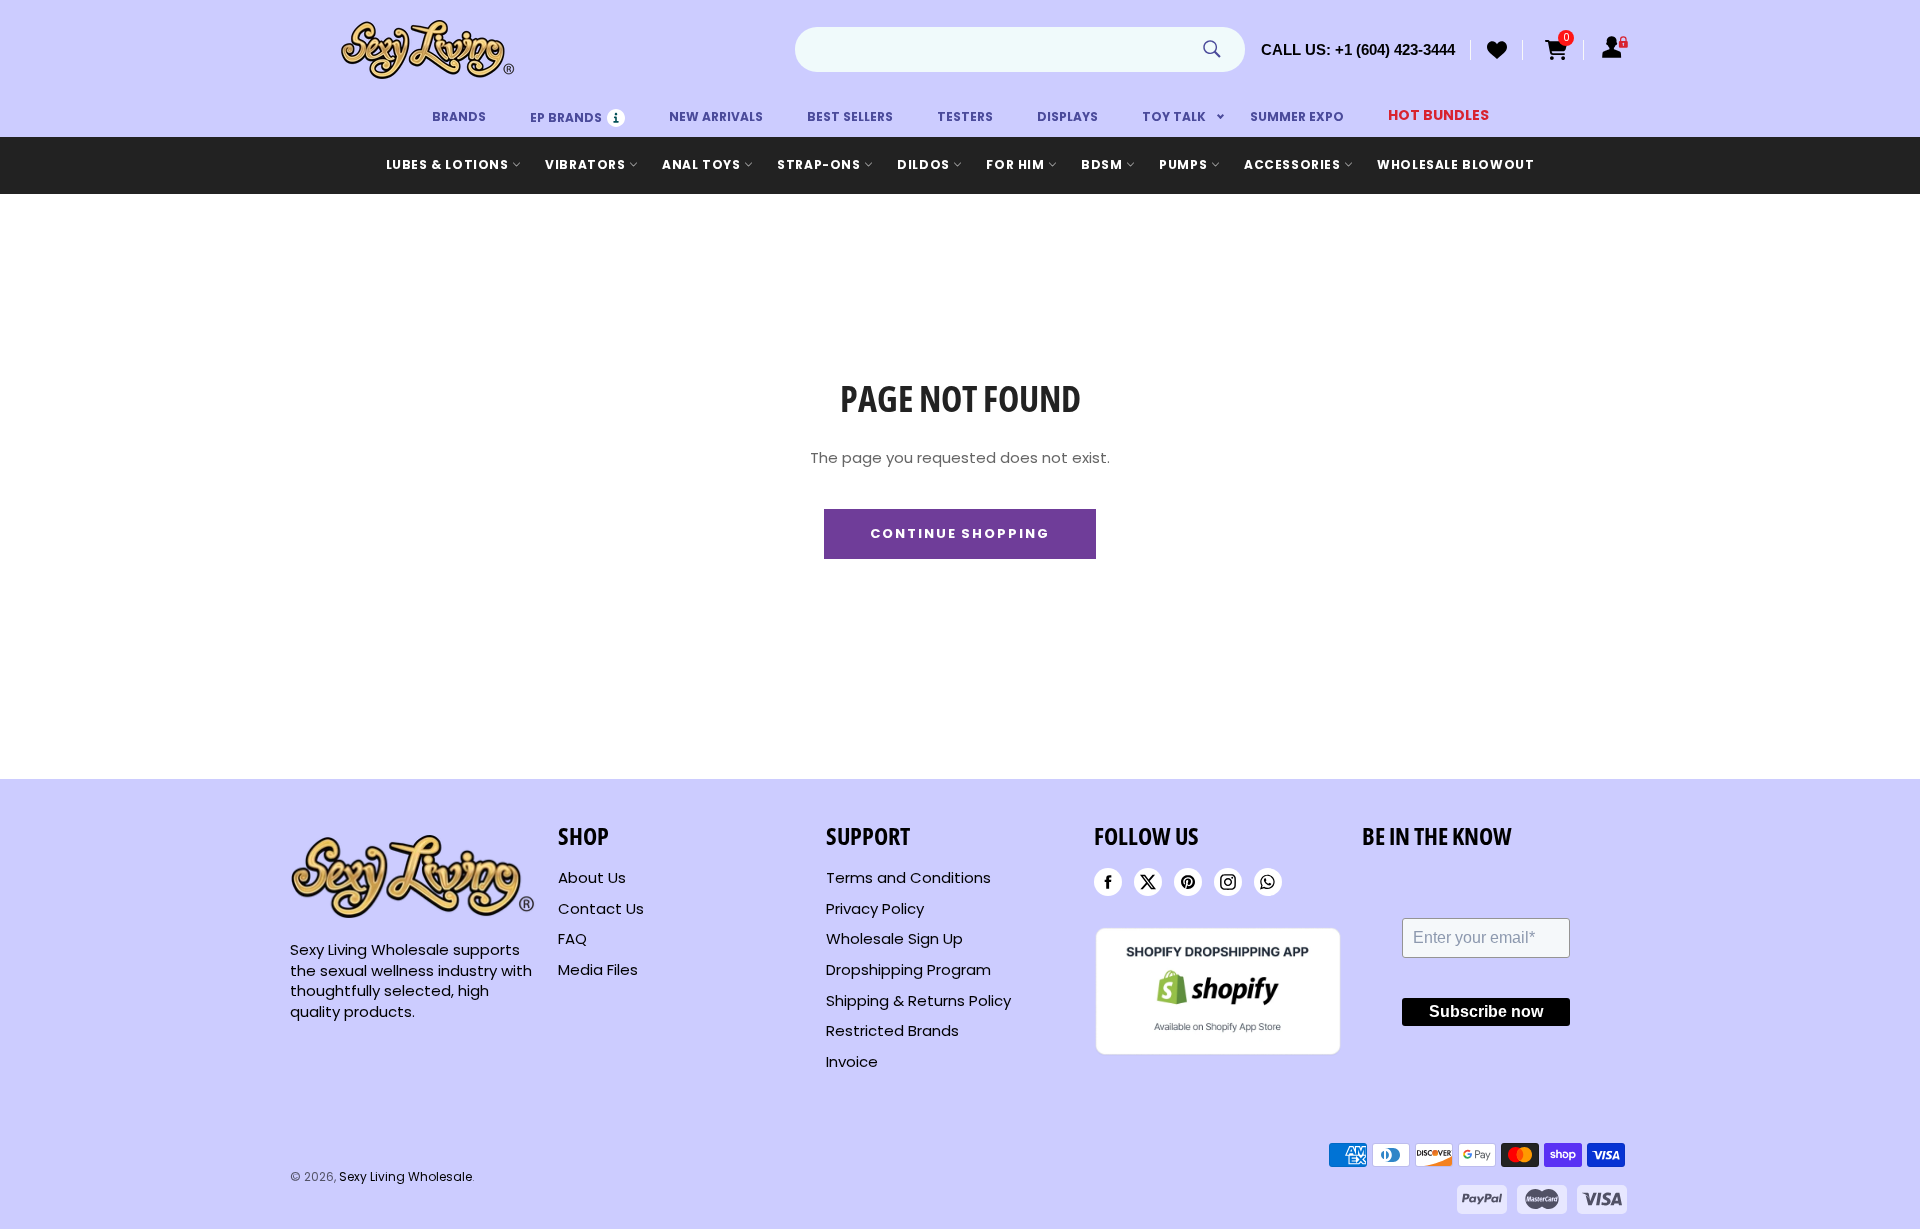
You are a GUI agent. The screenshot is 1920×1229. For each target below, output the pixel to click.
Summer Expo (1297, 116)
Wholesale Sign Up (894, 938)
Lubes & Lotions (449, 164)
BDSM (1103, 164)
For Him (1017, 164)
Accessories (1294, 164)
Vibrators (587, 164)
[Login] (1615, 50)
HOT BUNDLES (1438, 115)
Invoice (852, 1061)
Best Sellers (850, 116)
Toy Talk (1174, 116)
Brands (459, 116)
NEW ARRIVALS (716, 116)
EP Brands (577, 112)
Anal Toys (703, 164)
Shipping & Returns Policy (918, 1000)
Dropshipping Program (908, 969)
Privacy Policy (875, 908)
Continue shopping (960, 533)
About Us (592, 877)
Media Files (598, 969)
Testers (965, 116)
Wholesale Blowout (1455, 164)
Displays (1067, 116)
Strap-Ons (820, 164)
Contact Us (601, 908)
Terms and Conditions (908, 877)
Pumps (1185, 164)
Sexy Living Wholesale (405, 1176)
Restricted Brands (892, 1030)
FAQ (572, 938)
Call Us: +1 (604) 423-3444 (1358, 49)
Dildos (925, 164)
